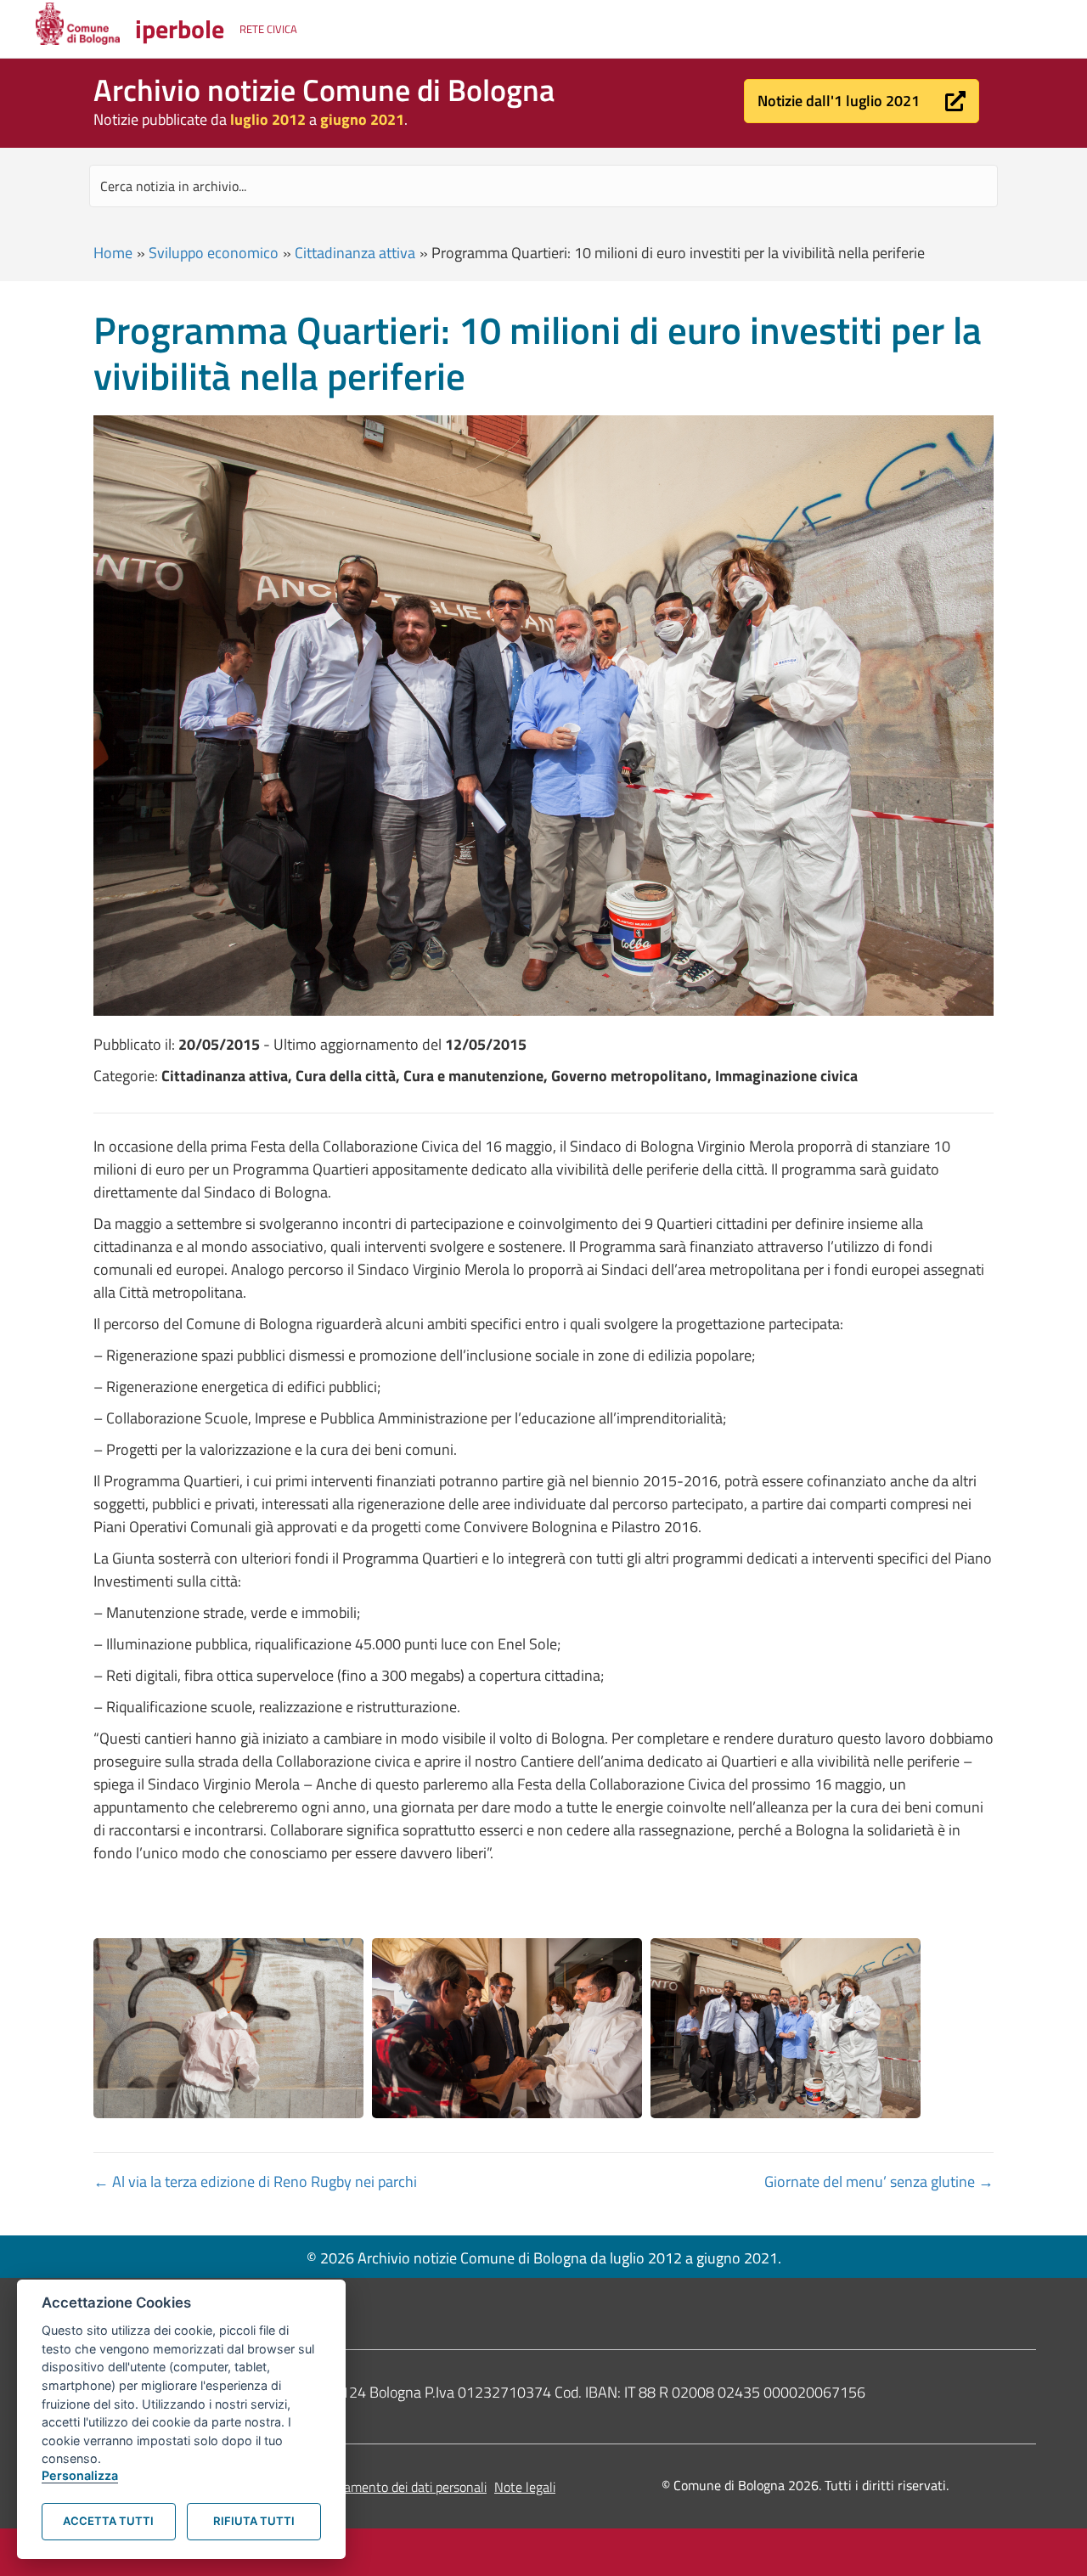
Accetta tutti (108, 2521)
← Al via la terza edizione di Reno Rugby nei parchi (255, 2181)
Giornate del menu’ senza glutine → (879, 2181)
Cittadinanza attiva (355, 253)
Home (113, 253)
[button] (862, 101)
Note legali (525, 2487)
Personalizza (80, 2475)
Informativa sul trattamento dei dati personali (358, 2487)
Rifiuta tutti (254, 2521)
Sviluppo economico (214, 253)
